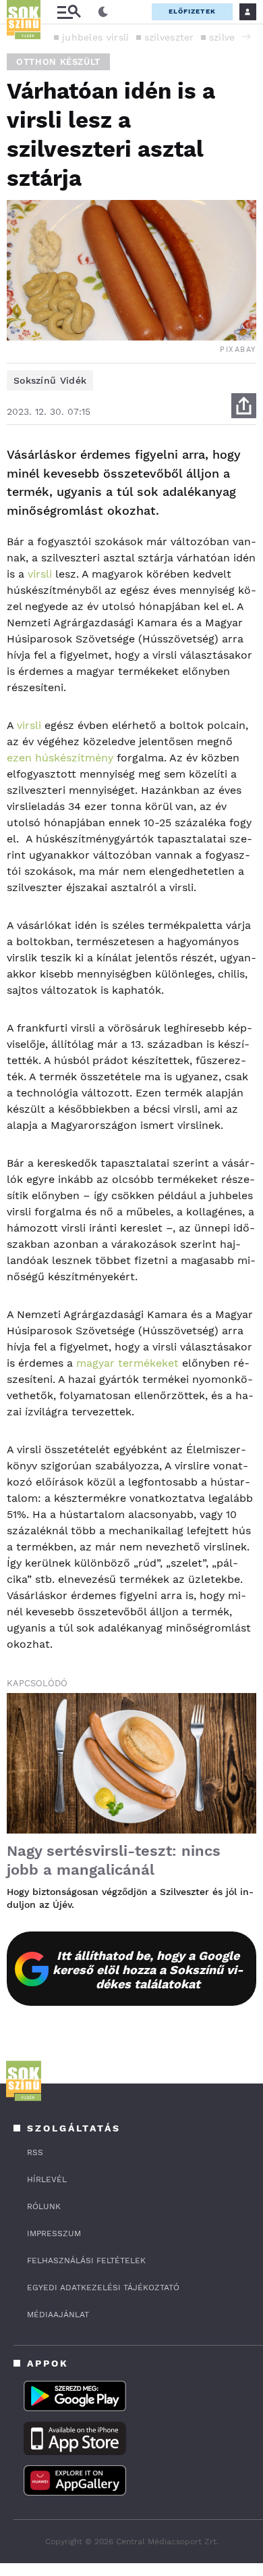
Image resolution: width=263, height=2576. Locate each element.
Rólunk (44, 2206)
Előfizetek (192, 11)
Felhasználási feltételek (86, 2261)
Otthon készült (58, 62)
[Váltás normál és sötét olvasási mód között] (103, 12)
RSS (35, 2152)
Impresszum (54, 2233)
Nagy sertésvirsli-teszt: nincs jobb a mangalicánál (114, 1860)
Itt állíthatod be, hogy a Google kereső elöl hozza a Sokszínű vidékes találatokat (148, 1970)
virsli (40, 574)
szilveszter (169, 37)
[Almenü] (69, 12)
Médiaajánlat (58, 2315)
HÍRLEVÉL (47, 2179)
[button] (246, 36)
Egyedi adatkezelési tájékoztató (103, 2288)
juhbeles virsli (96, 37)
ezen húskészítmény (60, 758)
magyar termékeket (126, 1363)
